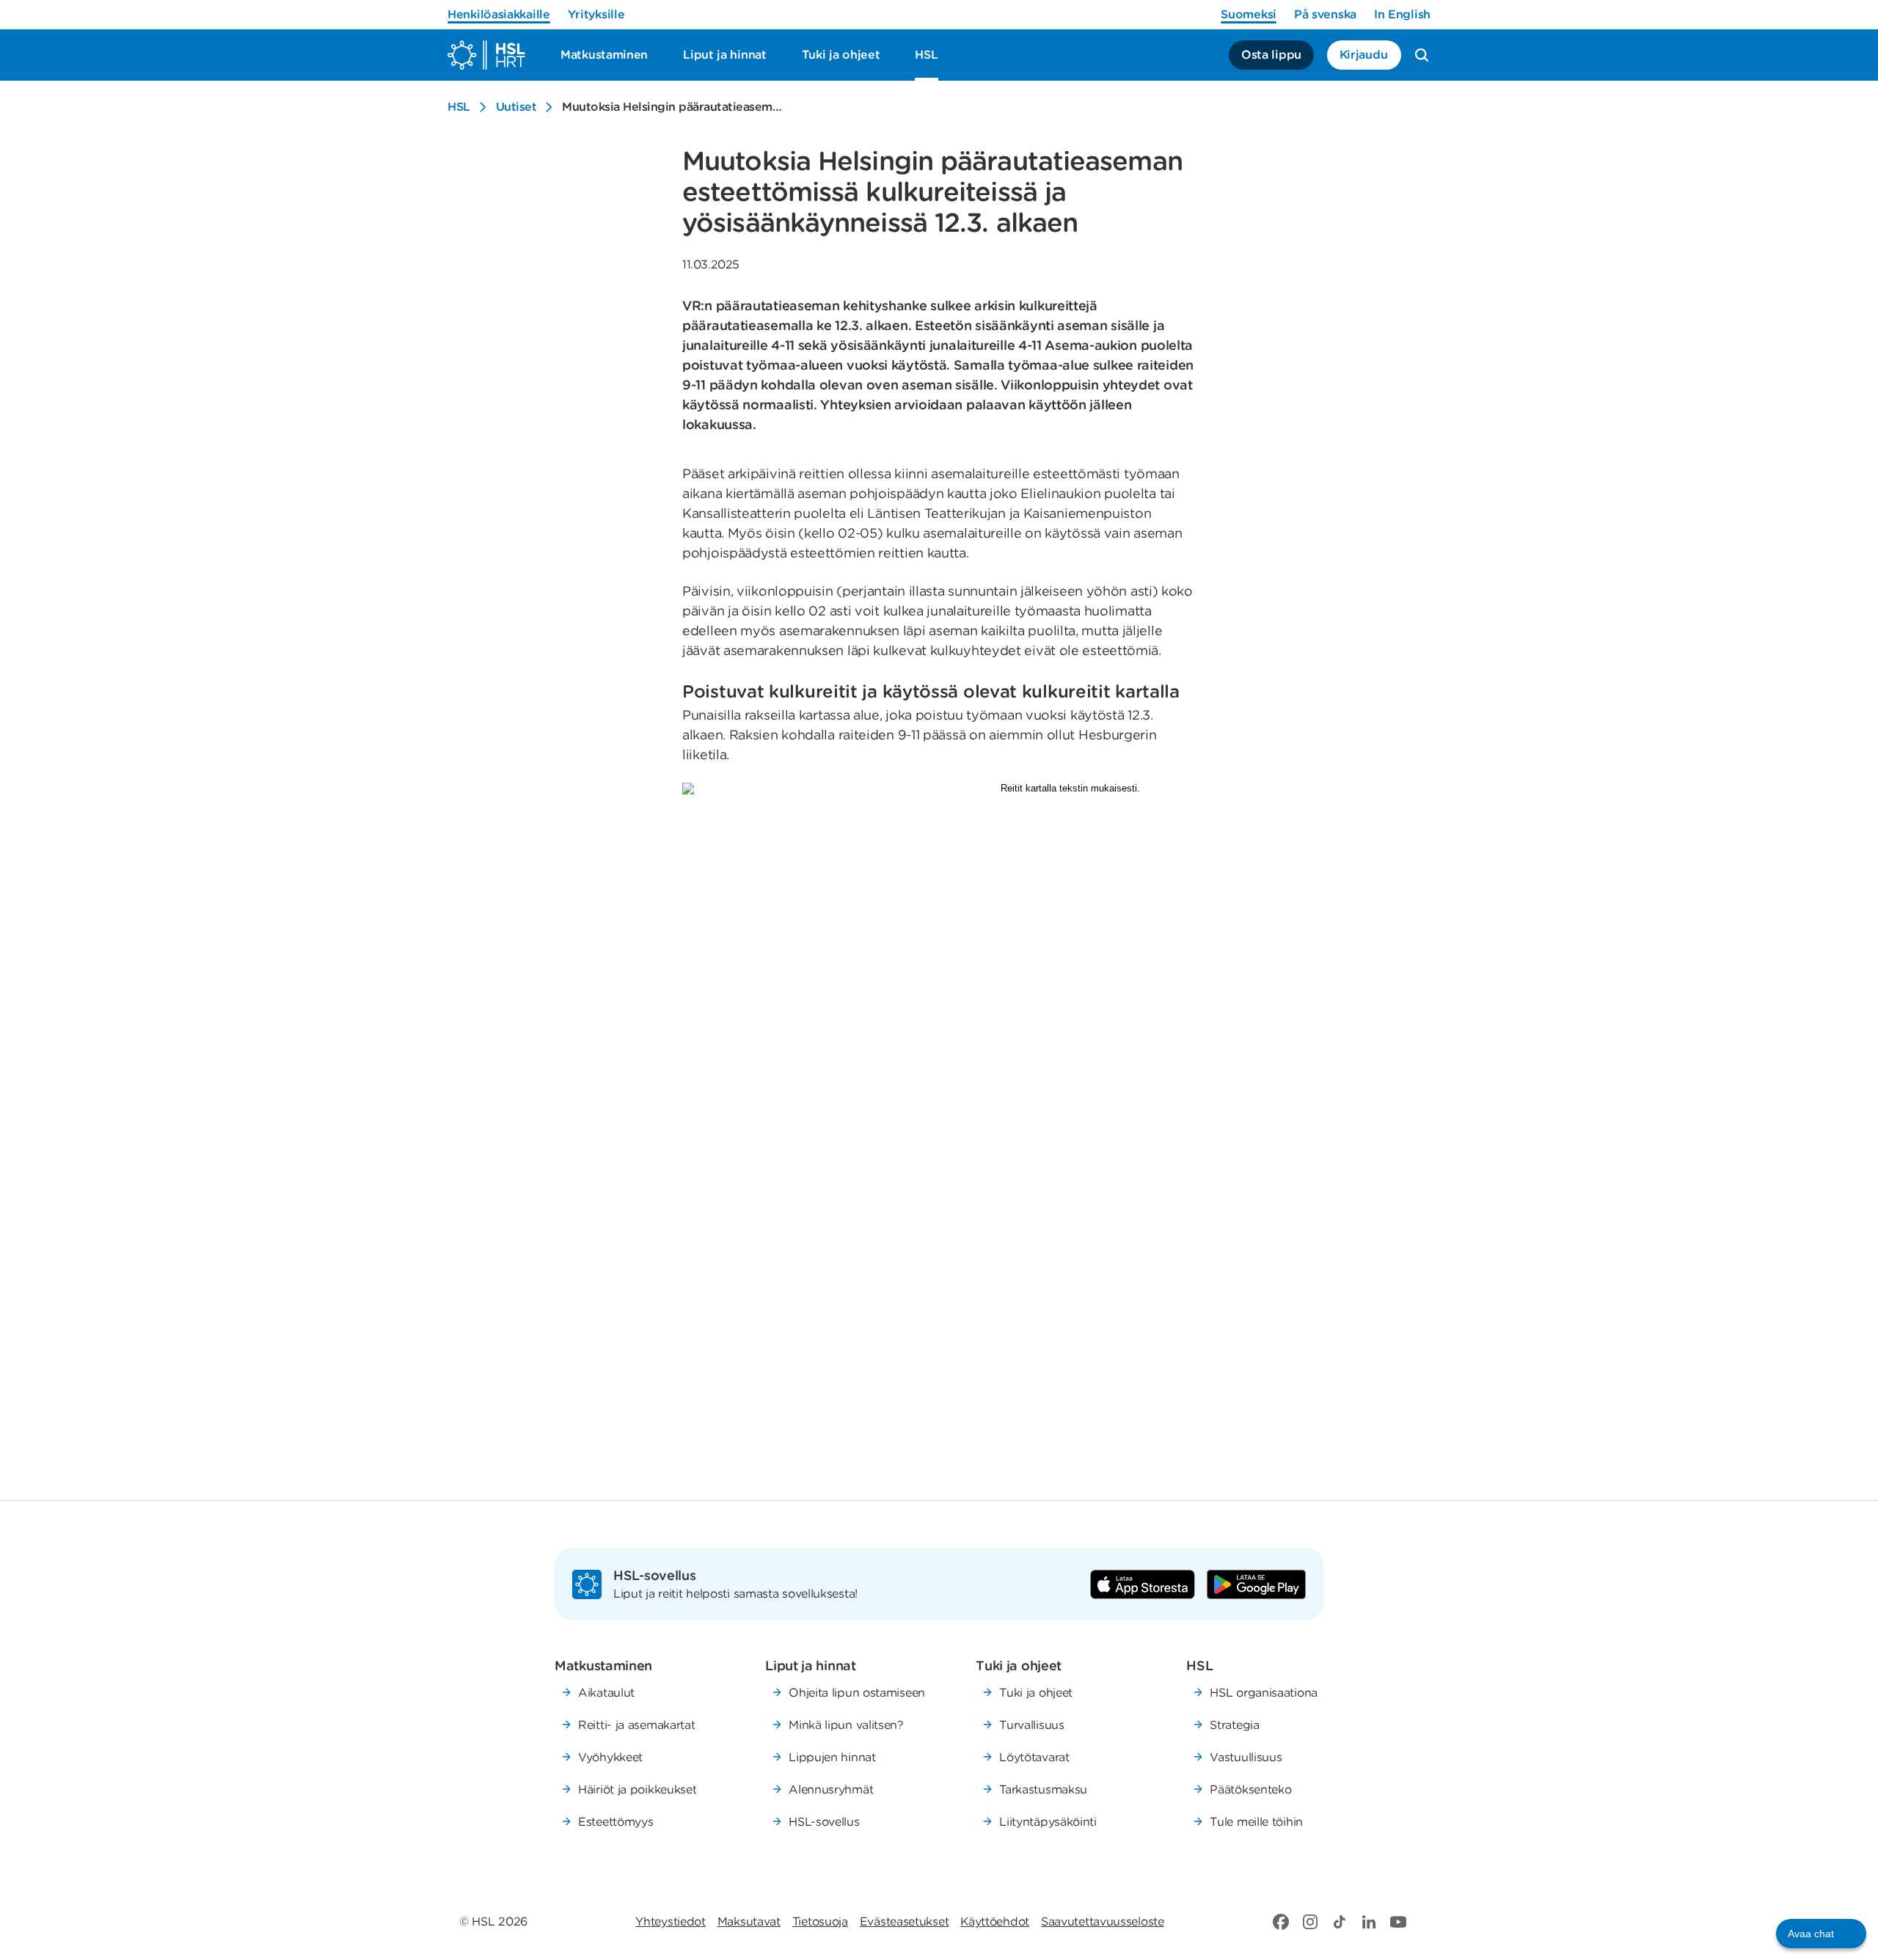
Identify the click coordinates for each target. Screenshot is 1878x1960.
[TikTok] (1340, 1922)
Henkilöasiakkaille (499, 14)
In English (1402, 14)
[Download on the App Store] (1143, 1584)
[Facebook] (1281, 1922)
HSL (459, 107)
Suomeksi (1249, 14)
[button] (1821, 1934)
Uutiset (516, 107)
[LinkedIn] (1369, 1922)
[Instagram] (1310, 1922)
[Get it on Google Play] (1256, 1584)
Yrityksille (596, 14)
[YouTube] (1398, 1922)
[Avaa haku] (1422, 55)
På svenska (1325, 14)
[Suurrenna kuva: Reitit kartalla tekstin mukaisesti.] (1064, 1118)
